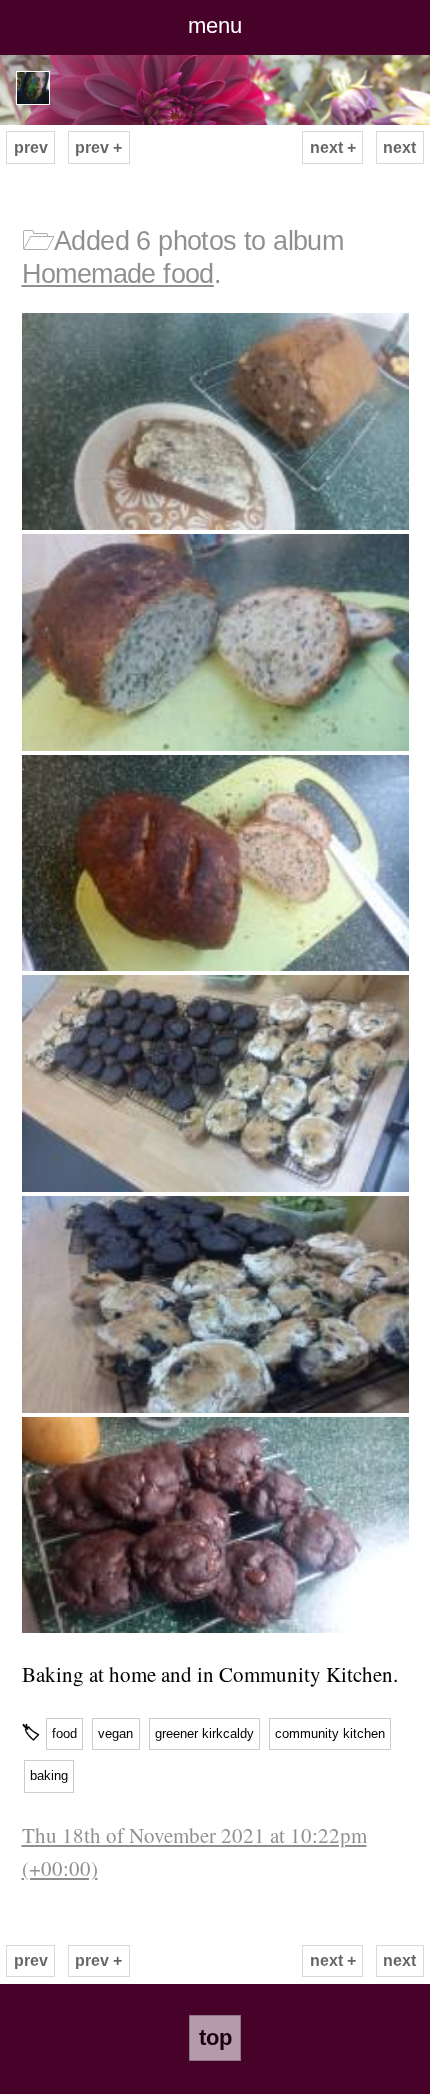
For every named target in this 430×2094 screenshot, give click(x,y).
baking (49, 1775)
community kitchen (330, 1733)
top (215, 2037)
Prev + (98, 147)
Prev (31, 147)
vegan (115, 1733)
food (64, 1733)
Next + (333, 147)
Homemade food (118, 274)
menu (215, 25)
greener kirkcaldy (204, 1733)
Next (399, 147)
